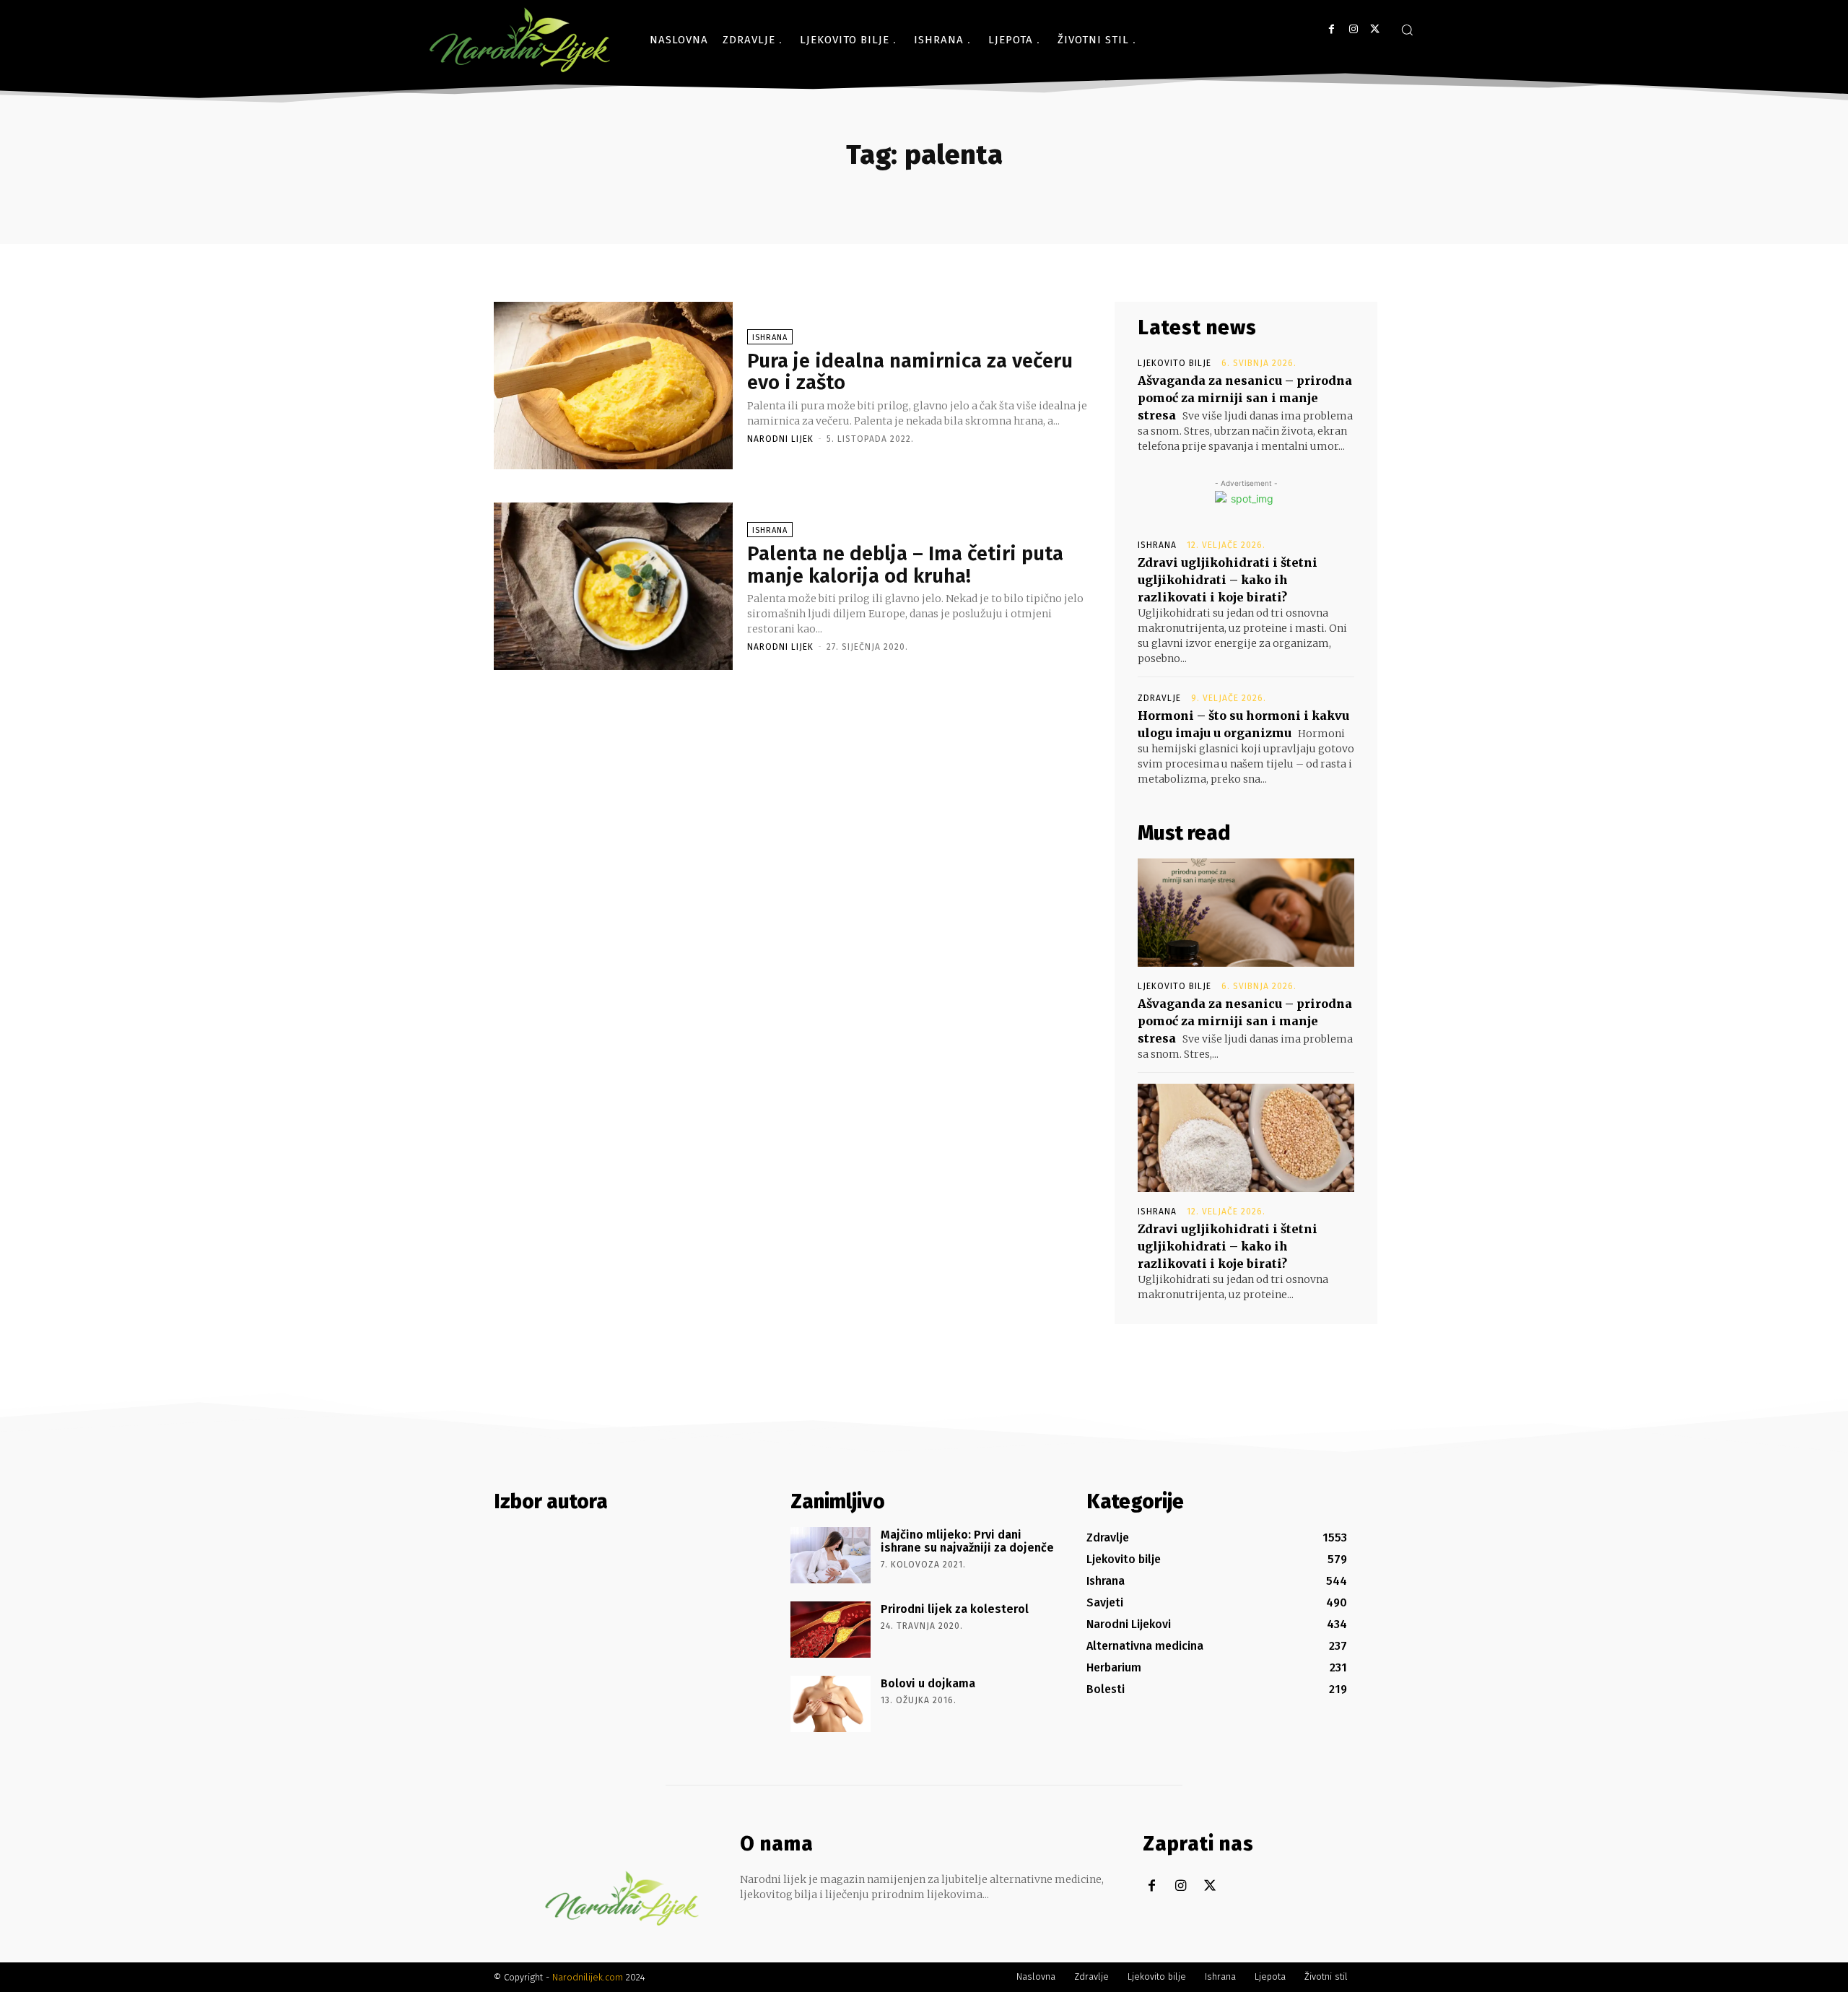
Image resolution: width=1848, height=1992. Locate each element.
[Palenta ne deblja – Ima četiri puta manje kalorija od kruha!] (613, 586)
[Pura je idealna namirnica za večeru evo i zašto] (613, 386)
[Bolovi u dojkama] (831, 1704)
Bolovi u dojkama (928, 1683)
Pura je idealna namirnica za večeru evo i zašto (910, 372)
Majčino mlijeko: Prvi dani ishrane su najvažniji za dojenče (967, 1541)
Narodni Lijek (780, 439)
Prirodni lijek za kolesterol (955, 1609)
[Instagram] (1353, 29)
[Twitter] (1375, 29)
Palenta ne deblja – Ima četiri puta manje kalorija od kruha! (905, 565)
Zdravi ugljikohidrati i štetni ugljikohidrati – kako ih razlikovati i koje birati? (1228, 580)
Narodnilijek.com (588, 1977)
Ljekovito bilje (1174, 363)
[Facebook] (1331, 29)
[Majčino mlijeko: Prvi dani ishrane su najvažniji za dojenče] (831, 1555)
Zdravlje (1159, 698)
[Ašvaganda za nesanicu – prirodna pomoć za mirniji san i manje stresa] (1246, 913)
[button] (1407, 30)
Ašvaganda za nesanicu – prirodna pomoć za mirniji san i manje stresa (1245, 398)
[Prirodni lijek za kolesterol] (831, 1630)
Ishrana (770, 338)
